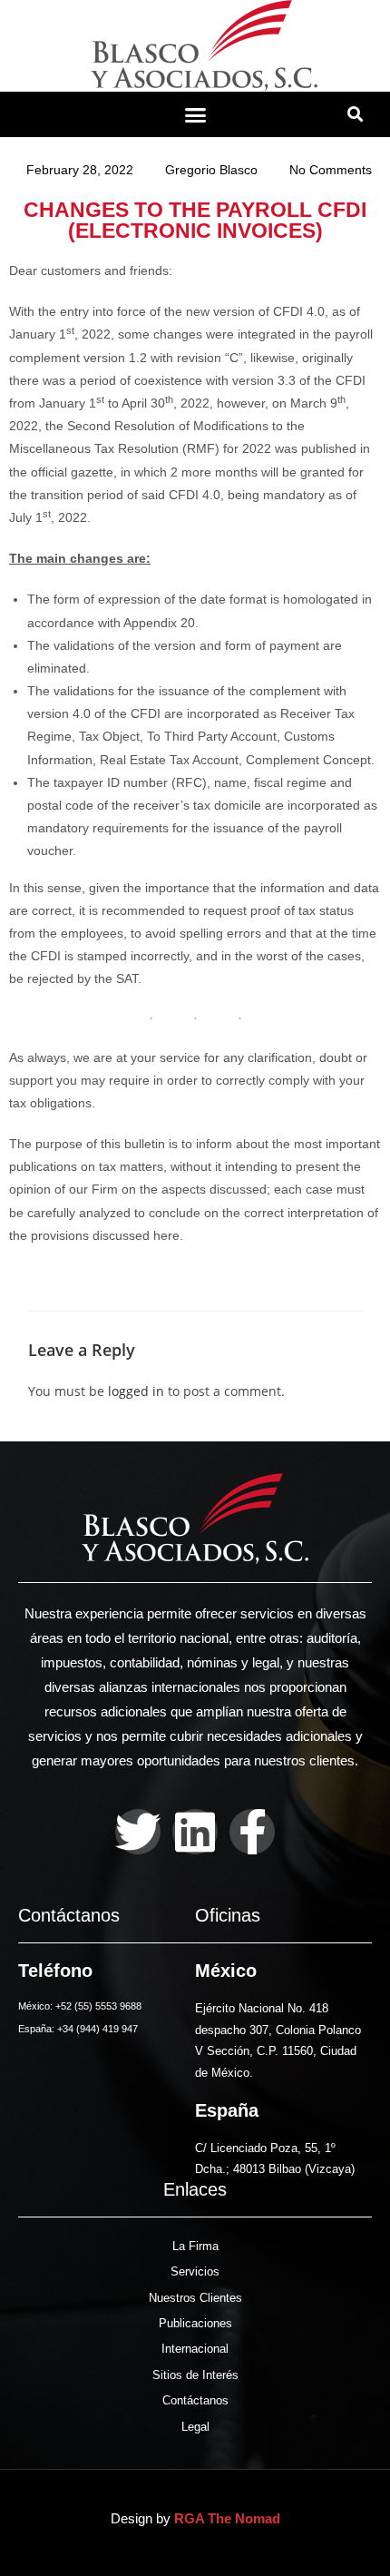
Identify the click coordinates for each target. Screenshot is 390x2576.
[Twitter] (138, 1832)
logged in (136, 1391)
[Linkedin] (195, 1832)
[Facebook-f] (252, 1832)
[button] (195, 114)
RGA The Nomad (227, 2518)
